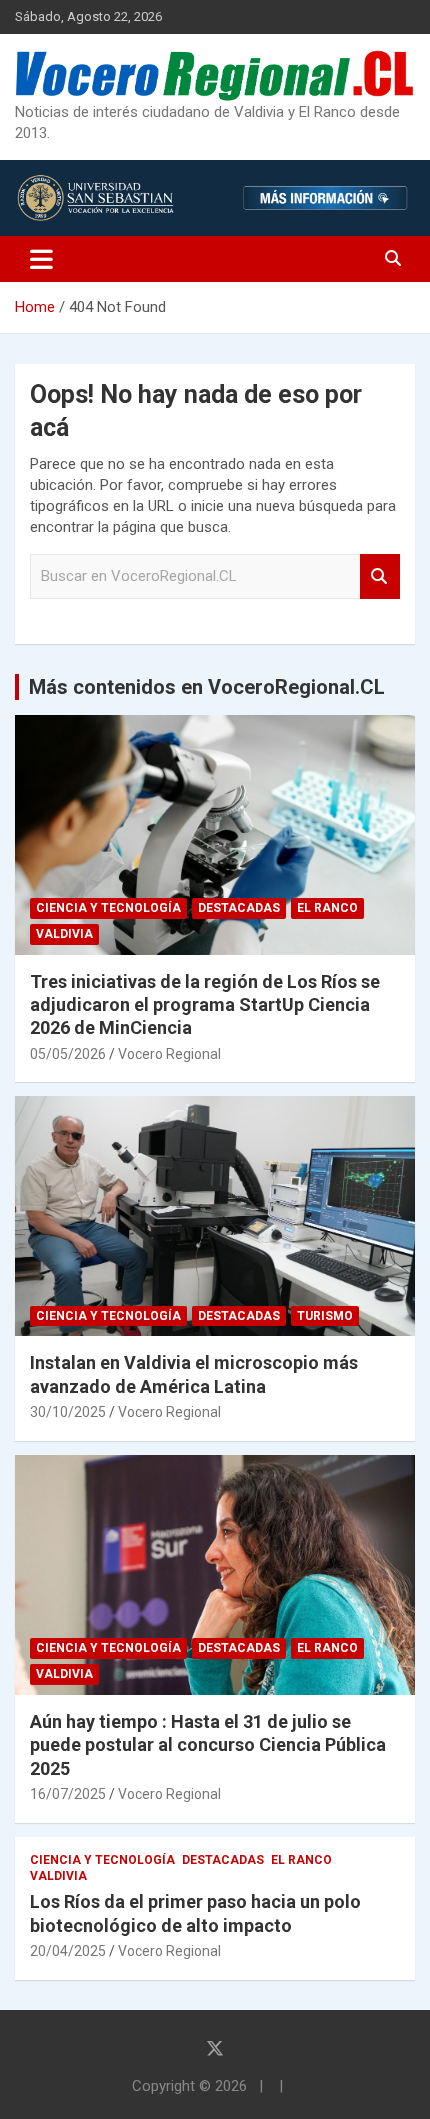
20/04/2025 (68, 1951)
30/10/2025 (68, 1412)
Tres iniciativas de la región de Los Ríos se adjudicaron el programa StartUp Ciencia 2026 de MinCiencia (205, 1005)
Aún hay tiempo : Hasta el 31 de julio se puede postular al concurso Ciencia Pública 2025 (208, 1745)
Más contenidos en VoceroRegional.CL (207, 687)
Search (380, 576)
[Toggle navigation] (41, 259)
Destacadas (239, 908)
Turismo (325, 1316)
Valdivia (64, 934)
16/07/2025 (68, 1794)
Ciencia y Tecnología (108, 908)
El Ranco (327, 908)
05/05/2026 (68, 1054)
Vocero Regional (169, 1054)
